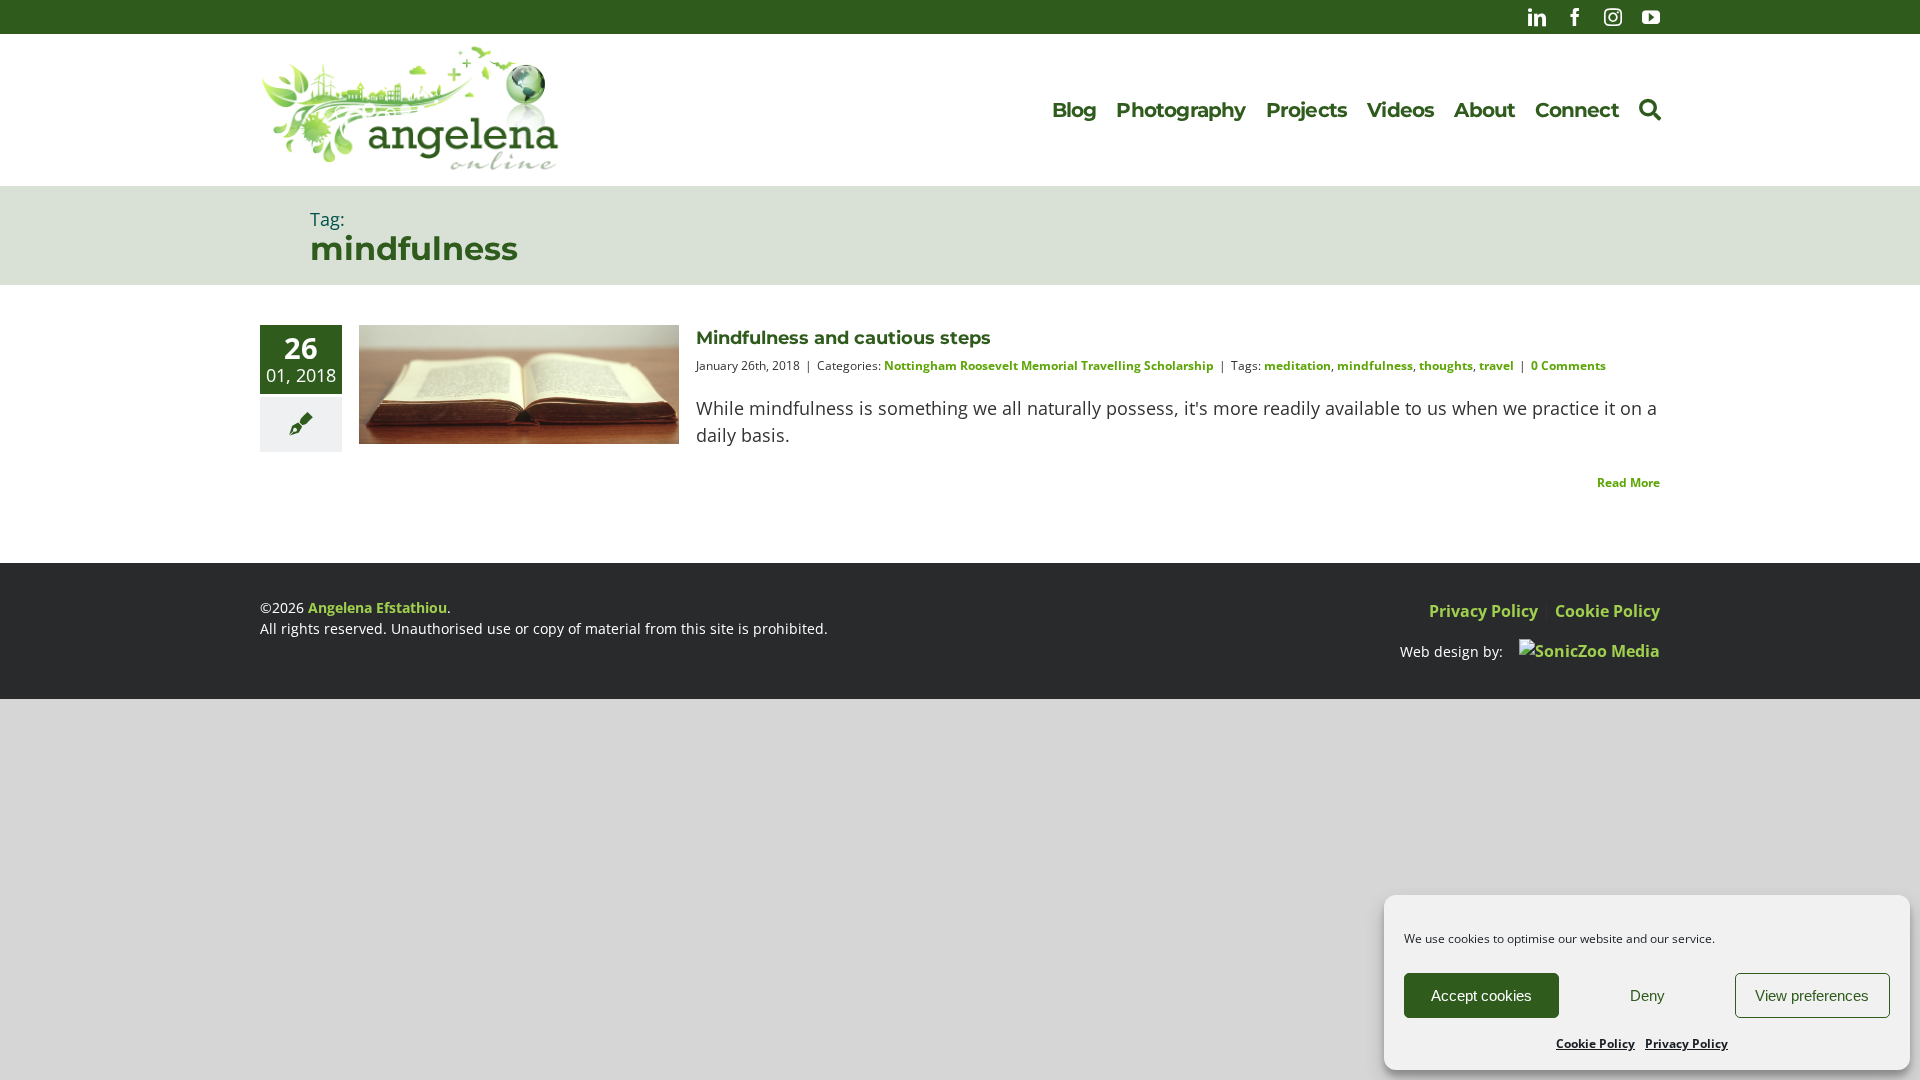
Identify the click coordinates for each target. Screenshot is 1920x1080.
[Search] (1649, 110)
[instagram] (1613, 17)
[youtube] (1651, 17)
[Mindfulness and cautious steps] (519, 384)
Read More (1628, 482)
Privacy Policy (1686, 1043)
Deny (1647, 995)
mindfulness (1375, 365)
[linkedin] (1537, 17)
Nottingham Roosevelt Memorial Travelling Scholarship (1049, 365)
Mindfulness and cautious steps (843, 338)
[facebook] (1575, 17)
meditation (1297, 365)
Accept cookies (1481, 995)
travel (1496, 365)
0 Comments (1568, 365)
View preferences (1812, 995)
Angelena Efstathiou (377, 607)
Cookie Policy (1595, 1043)
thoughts (1446, 365)
